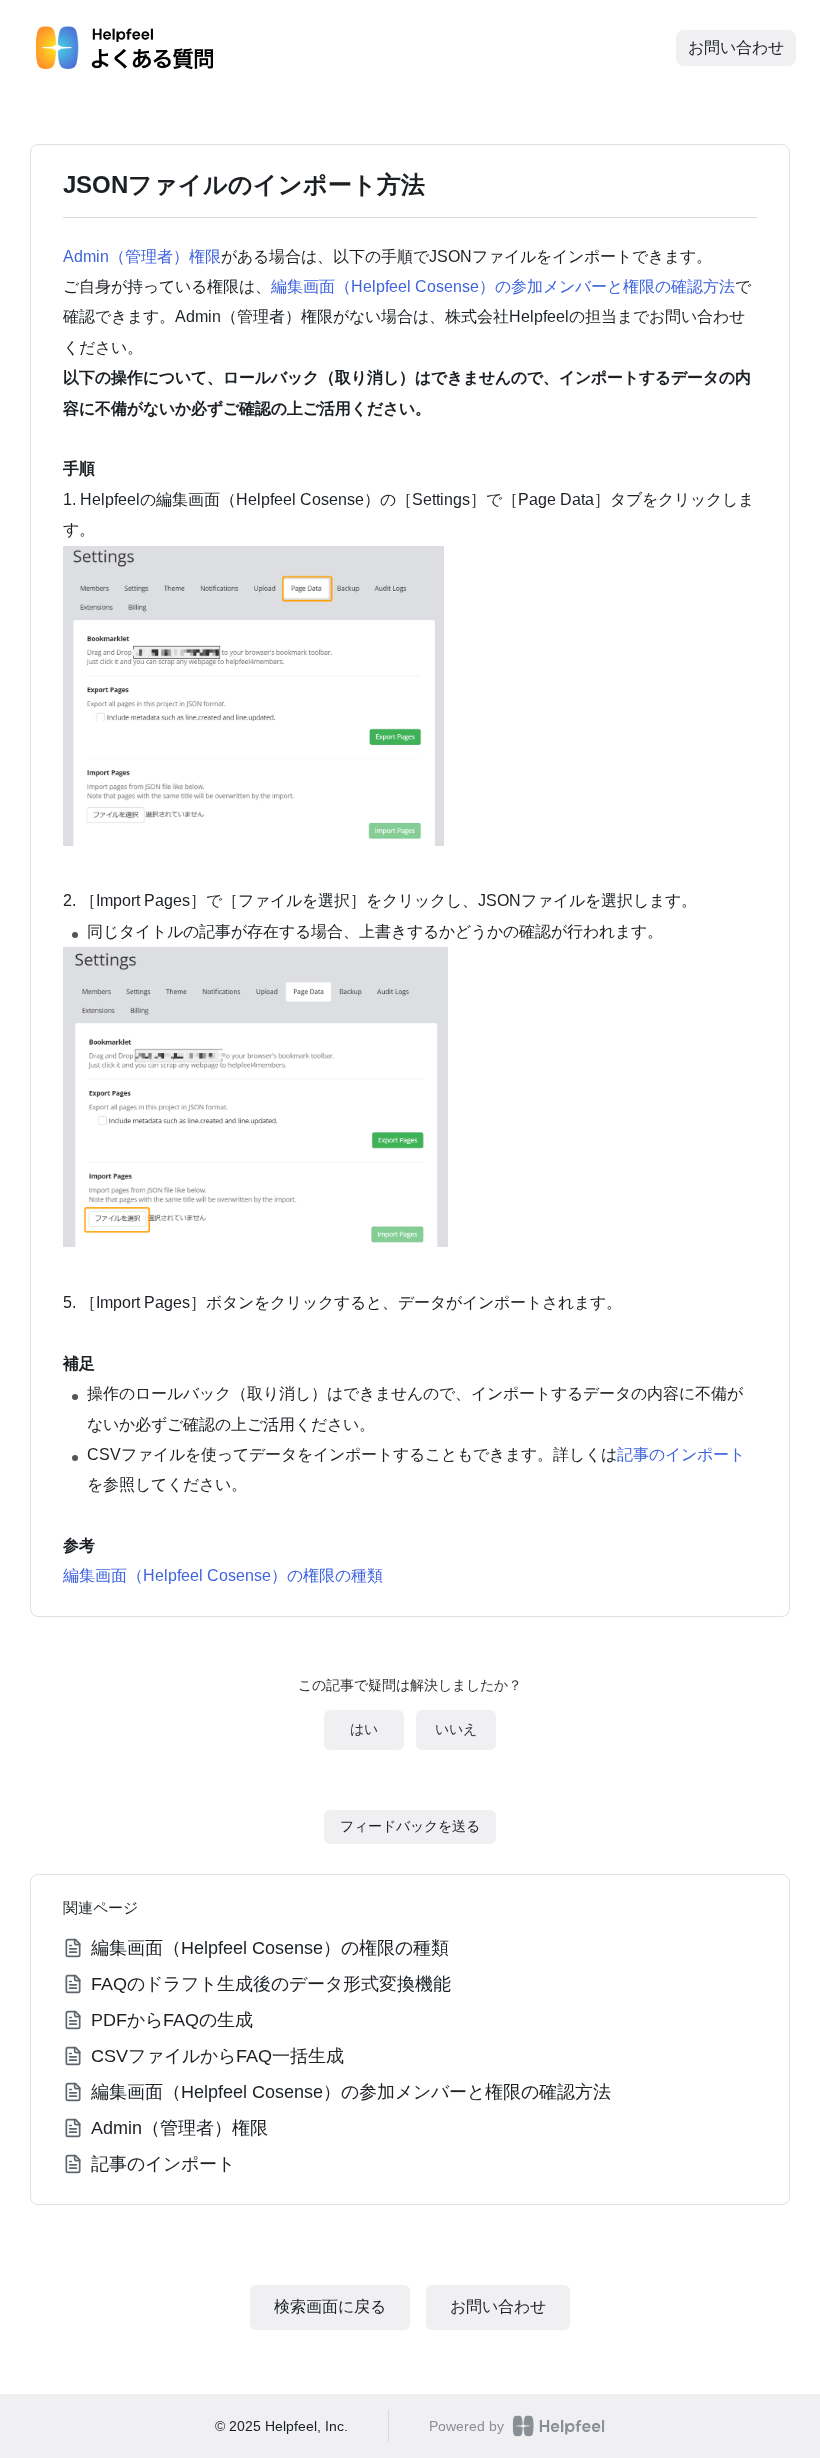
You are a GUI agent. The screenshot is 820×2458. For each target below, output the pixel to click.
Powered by (466, 2426)
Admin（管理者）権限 (142, 256)
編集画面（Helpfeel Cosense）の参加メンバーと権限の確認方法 (503, 286)
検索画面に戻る (330, 2306)
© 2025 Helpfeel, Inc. (281, 2426)
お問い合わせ (736, 47)
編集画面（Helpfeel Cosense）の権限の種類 (223, 1575)
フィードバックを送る (410, 1826)
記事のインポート (681, 1454)
